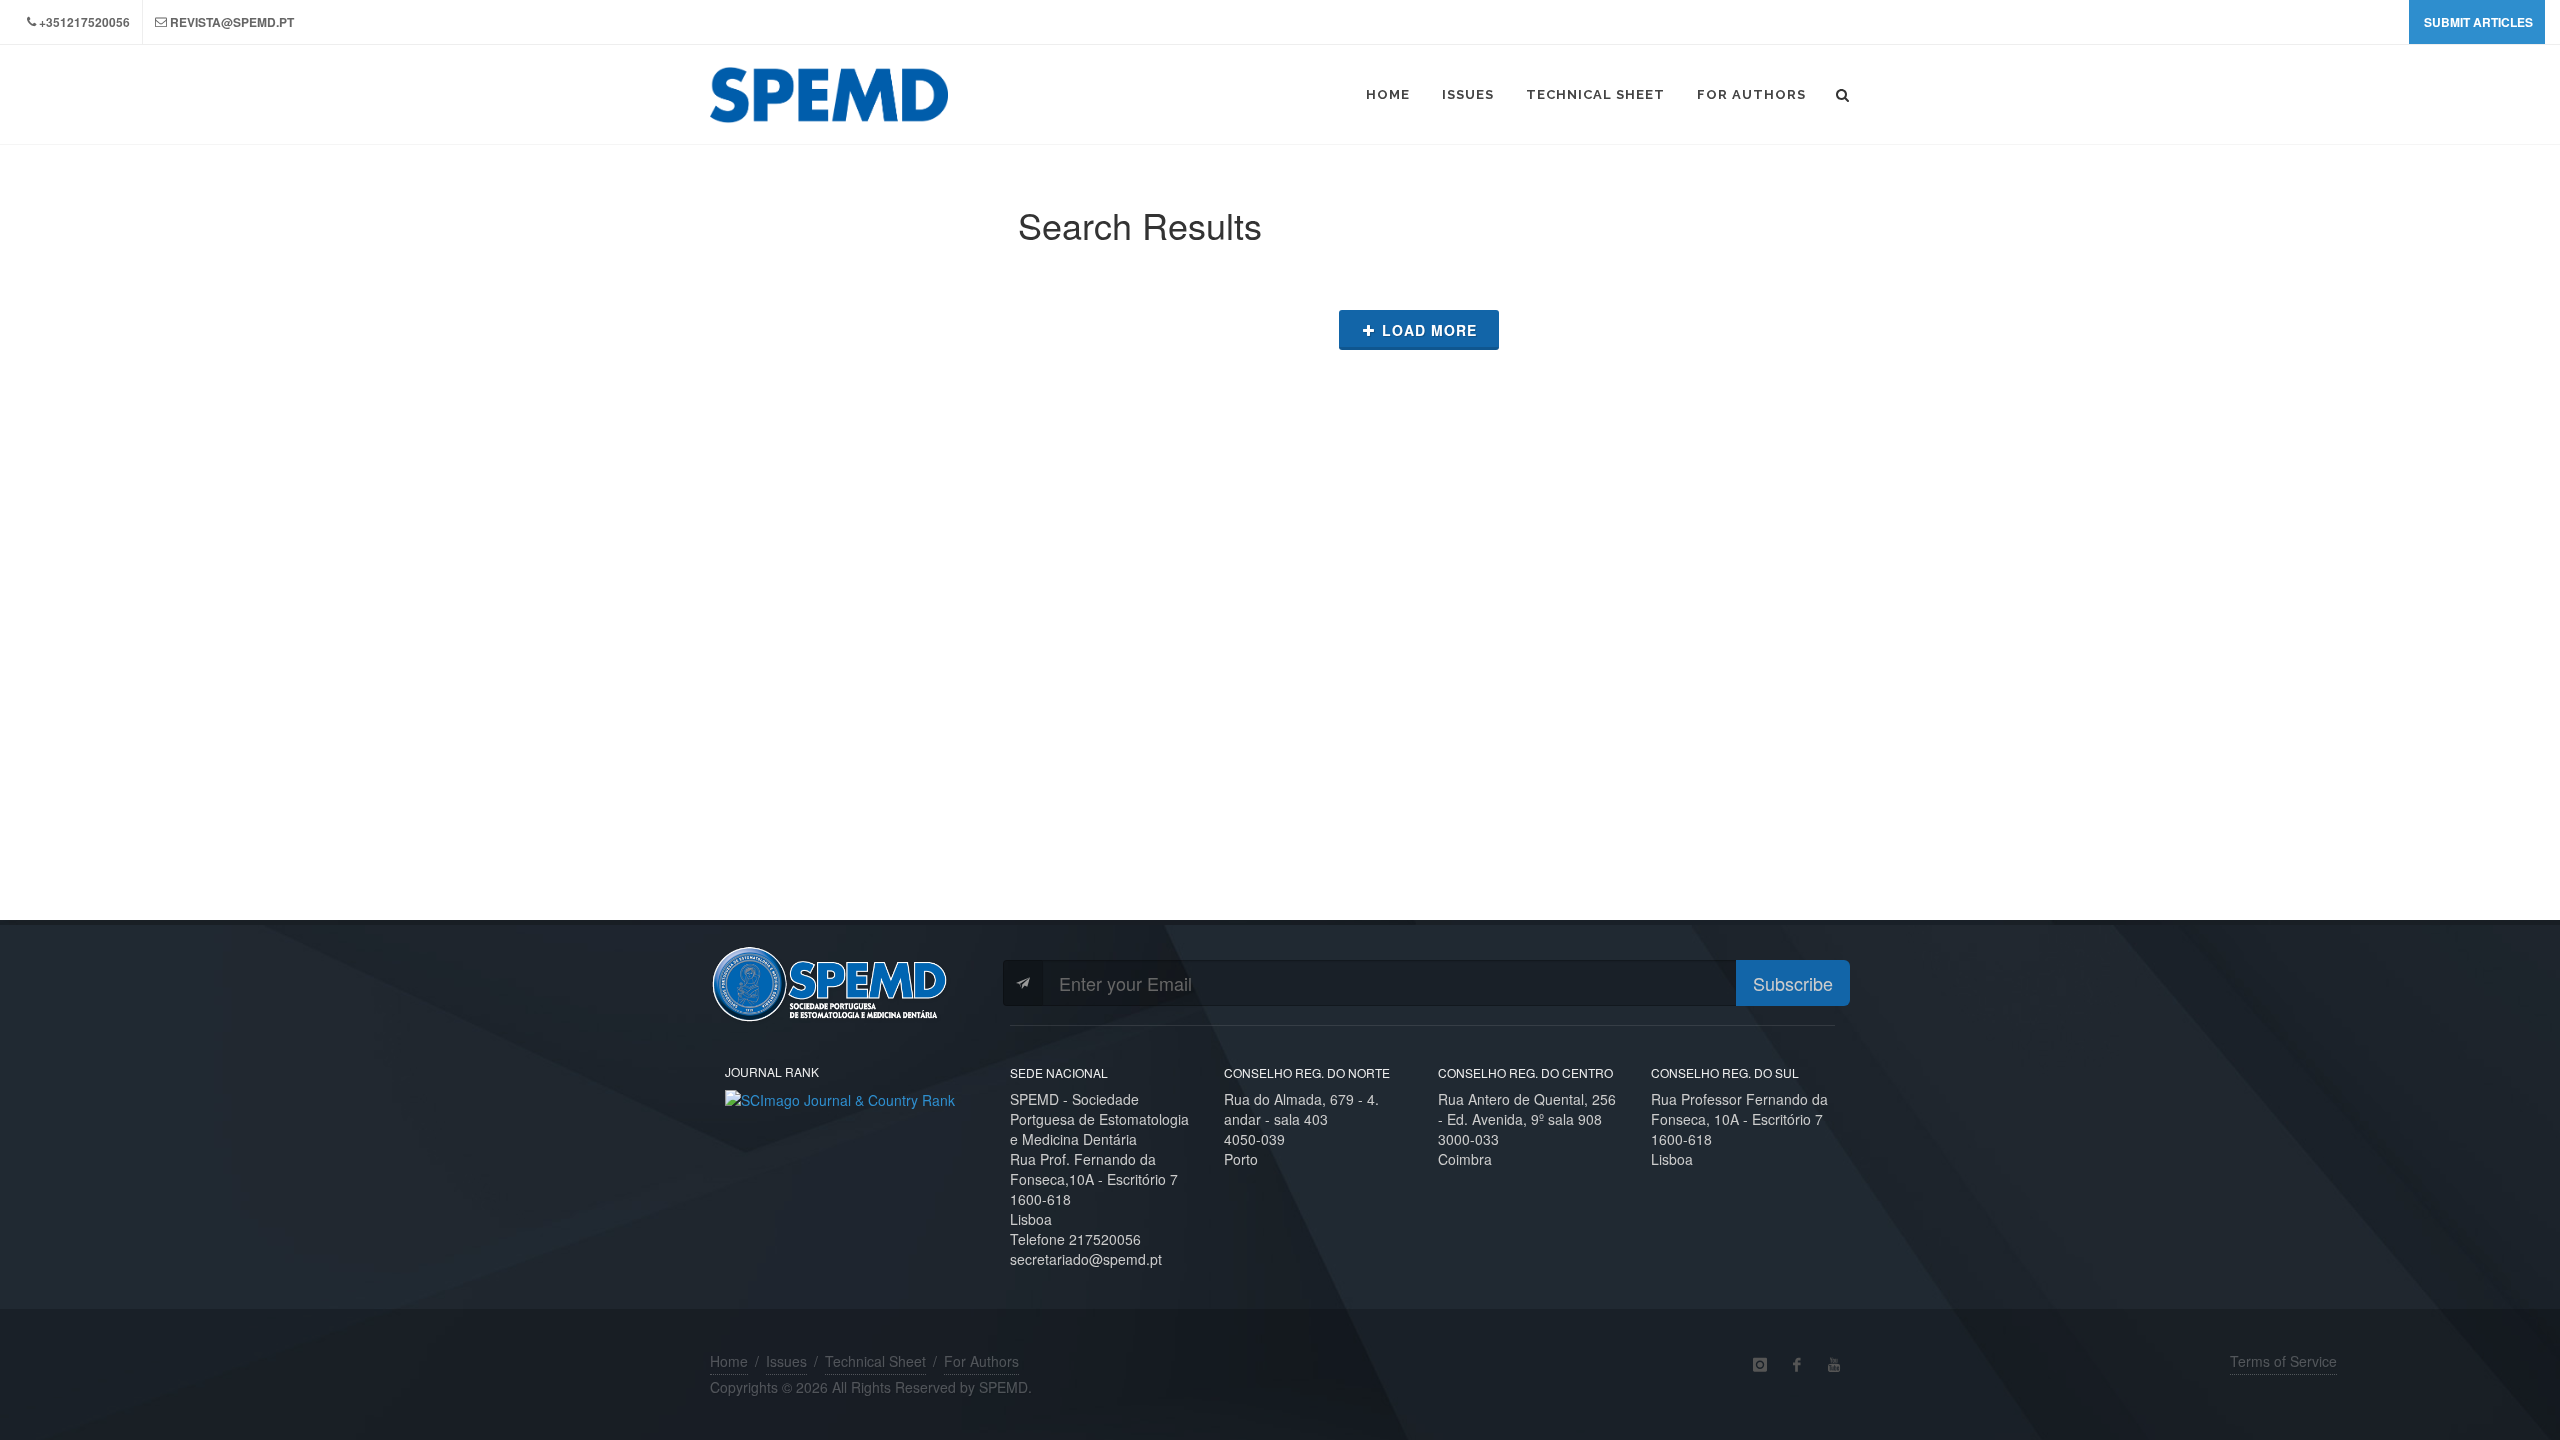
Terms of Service (2283, 1361)
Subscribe (1793, 983)
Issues (786, 1361)
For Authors (981, 1361)
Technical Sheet (875, 1361)
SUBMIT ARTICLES (2478, 22)
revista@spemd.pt (232, 22)
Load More (1429, 330)
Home (729, 1361)
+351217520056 (84, 22)
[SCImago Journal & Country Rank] (840, 1098)
